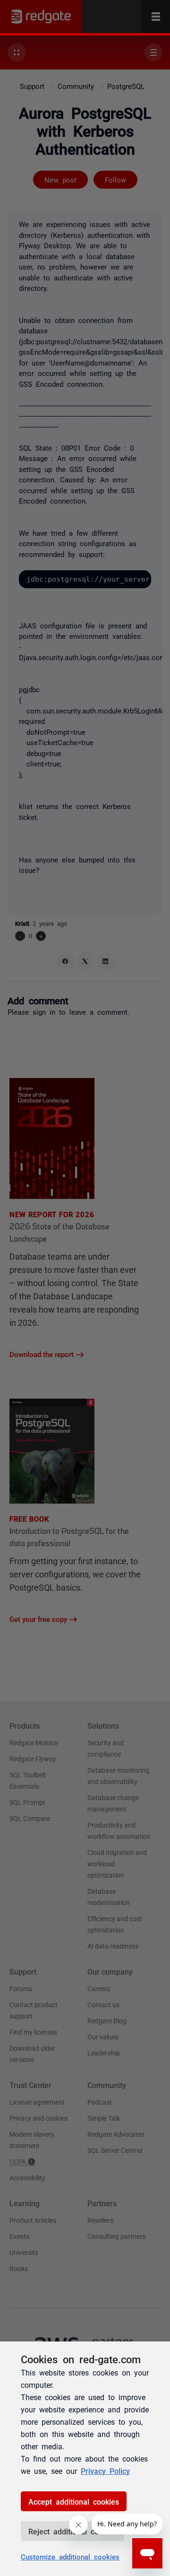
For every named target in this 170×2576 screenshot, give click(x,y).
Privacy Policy (105, 2471)
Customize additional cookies (70, 2556)
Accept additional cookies (74, 2501)
